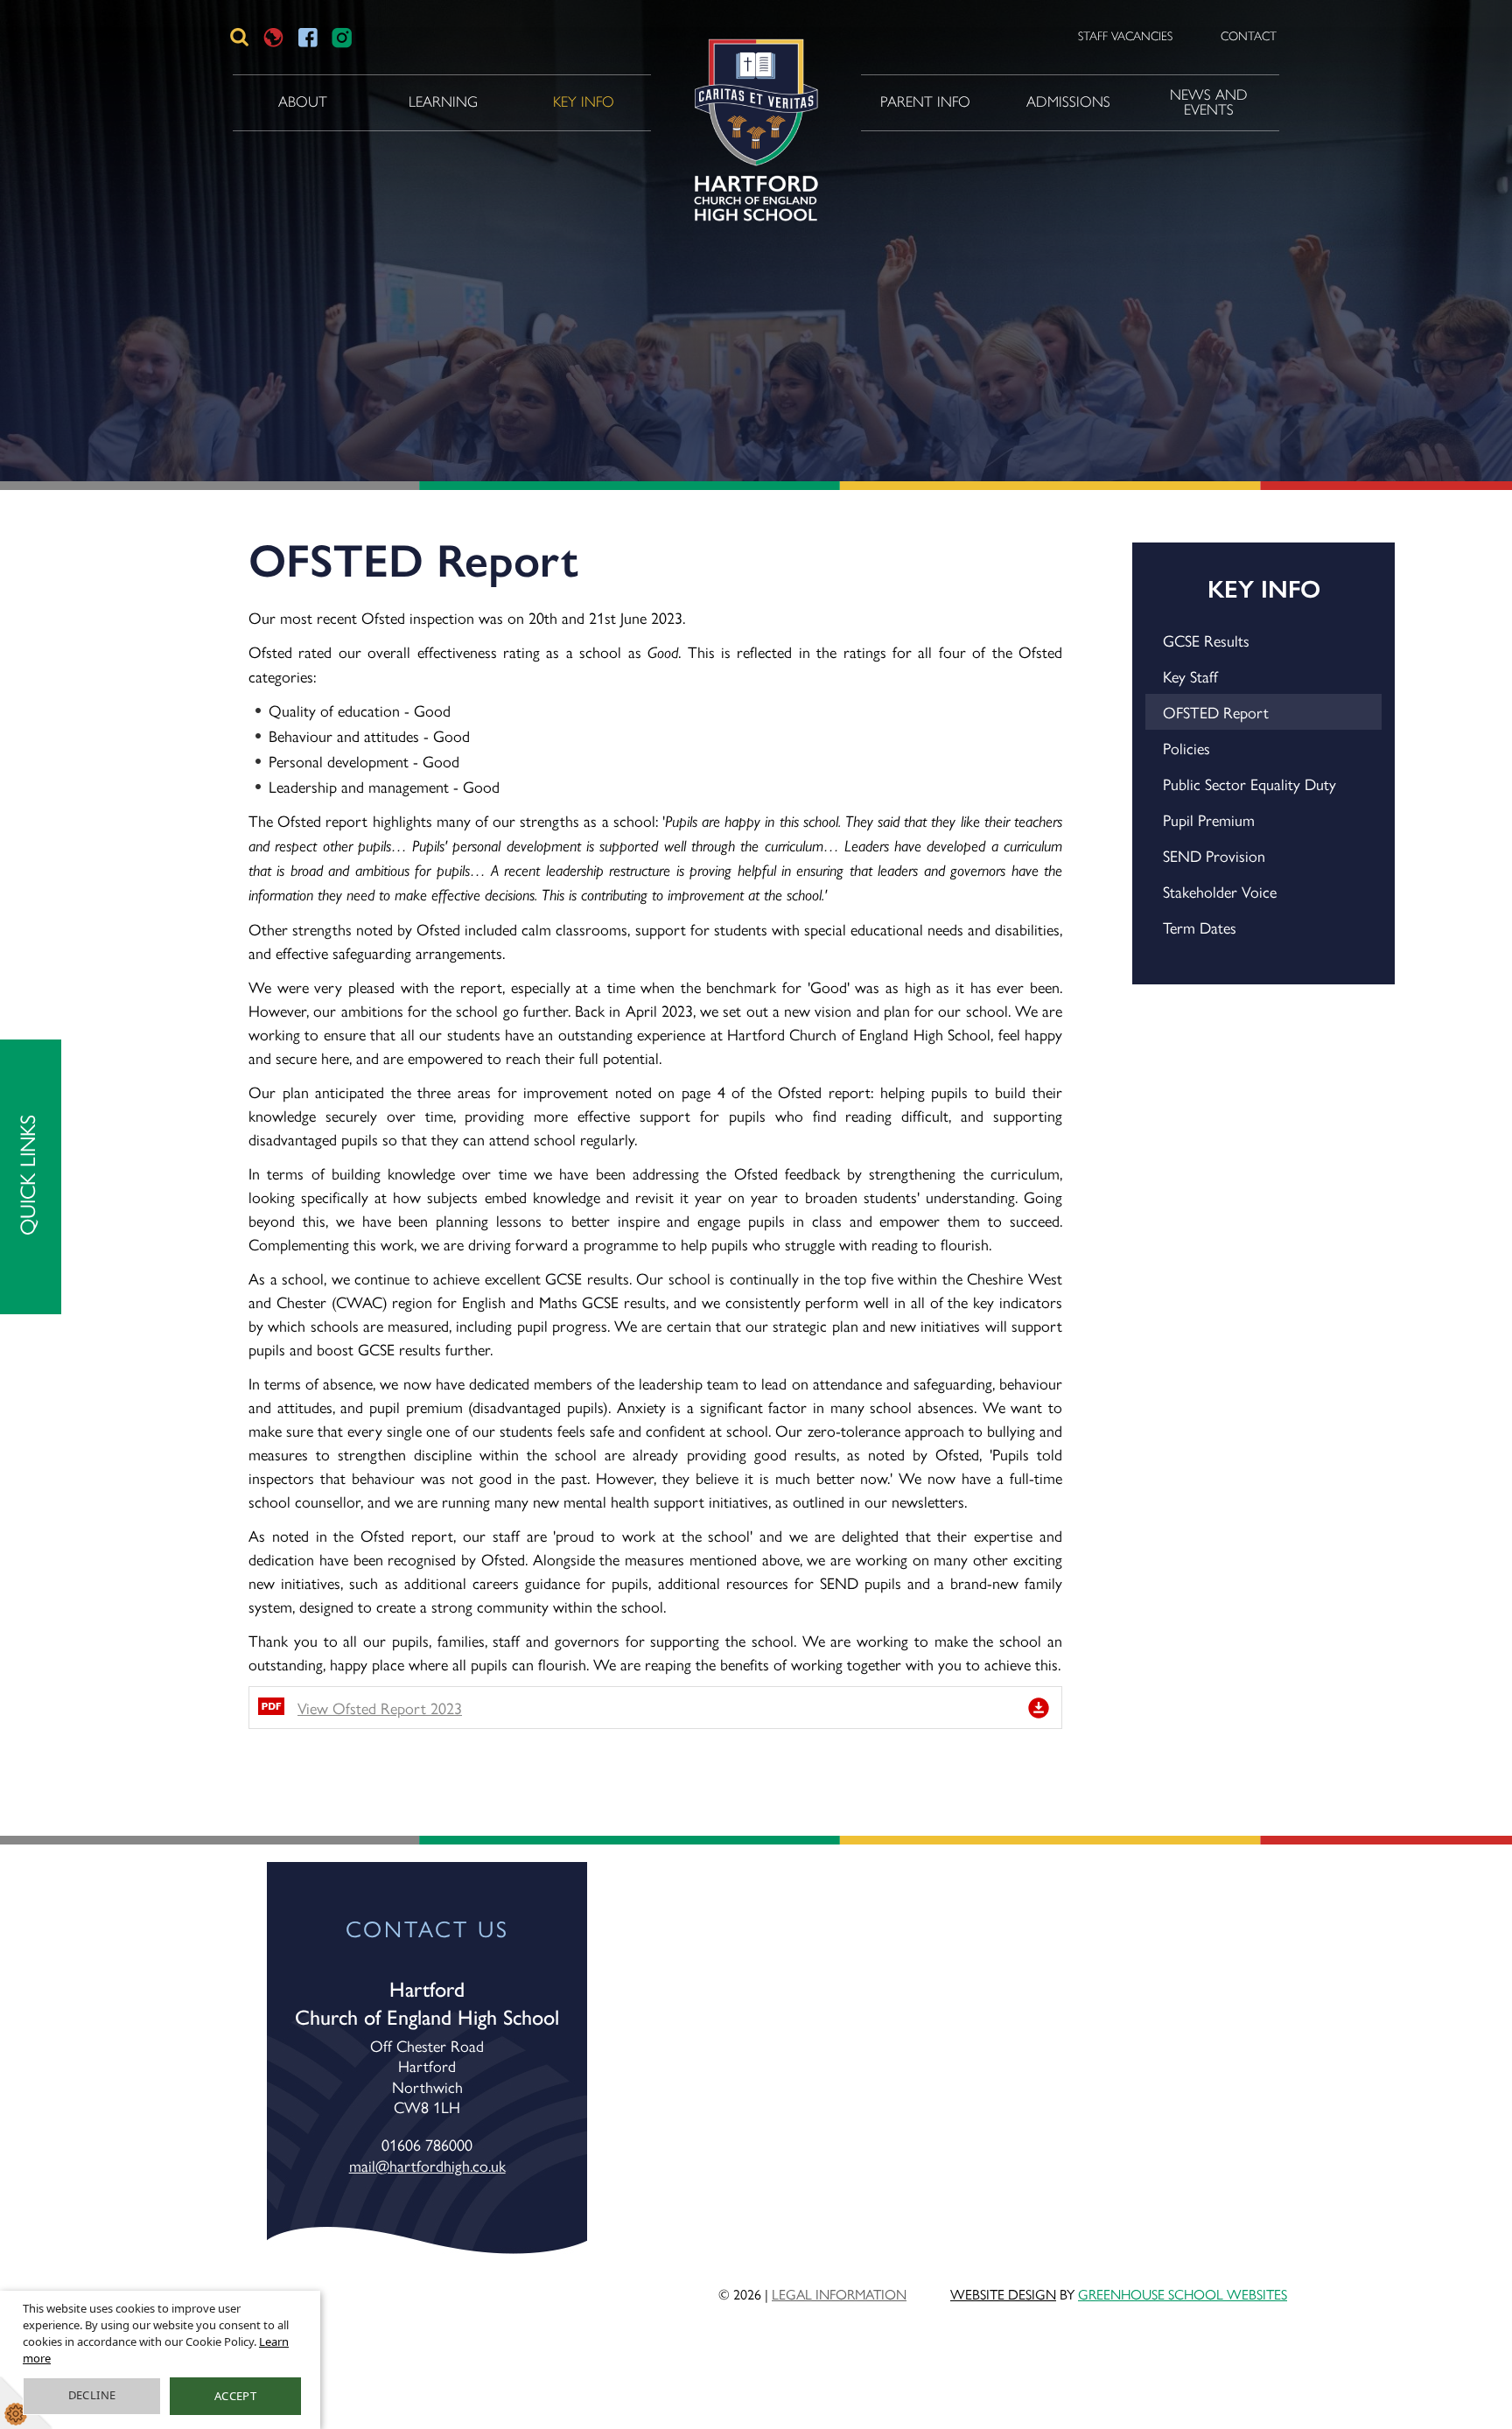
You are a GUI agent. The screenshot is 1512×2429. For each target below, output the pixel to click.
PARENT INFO (925, 101)
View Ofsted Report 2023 (380, 1708)
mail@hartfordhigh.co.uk (427, 2165)
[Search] (239, 37)
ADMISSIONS (1068, 101)
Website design (1003, 2294)
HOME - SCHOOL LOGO (753, 102)
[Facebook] (308, 37)
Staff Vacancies (1125, 36)
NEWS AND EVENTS (1209, 102)
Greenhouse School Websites (1183, 2294)
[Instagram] (342, 37)
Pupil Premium (1209, 819)
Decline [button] (92, 2395)
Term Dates (1200, 927)
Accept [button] (235, 2396)
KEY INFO (584, 101)
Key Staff (1190, 676)
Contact (1249, 36)
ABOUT (303, 101)
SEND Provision (1214, 855)
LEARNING (443, 101)
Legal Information (839, 2294)
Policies (1186, 748)
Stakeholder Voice (1220, 891)
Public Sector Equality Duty (1249, 784)
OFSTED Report (1216, 712)
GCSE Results (1206, 640)
